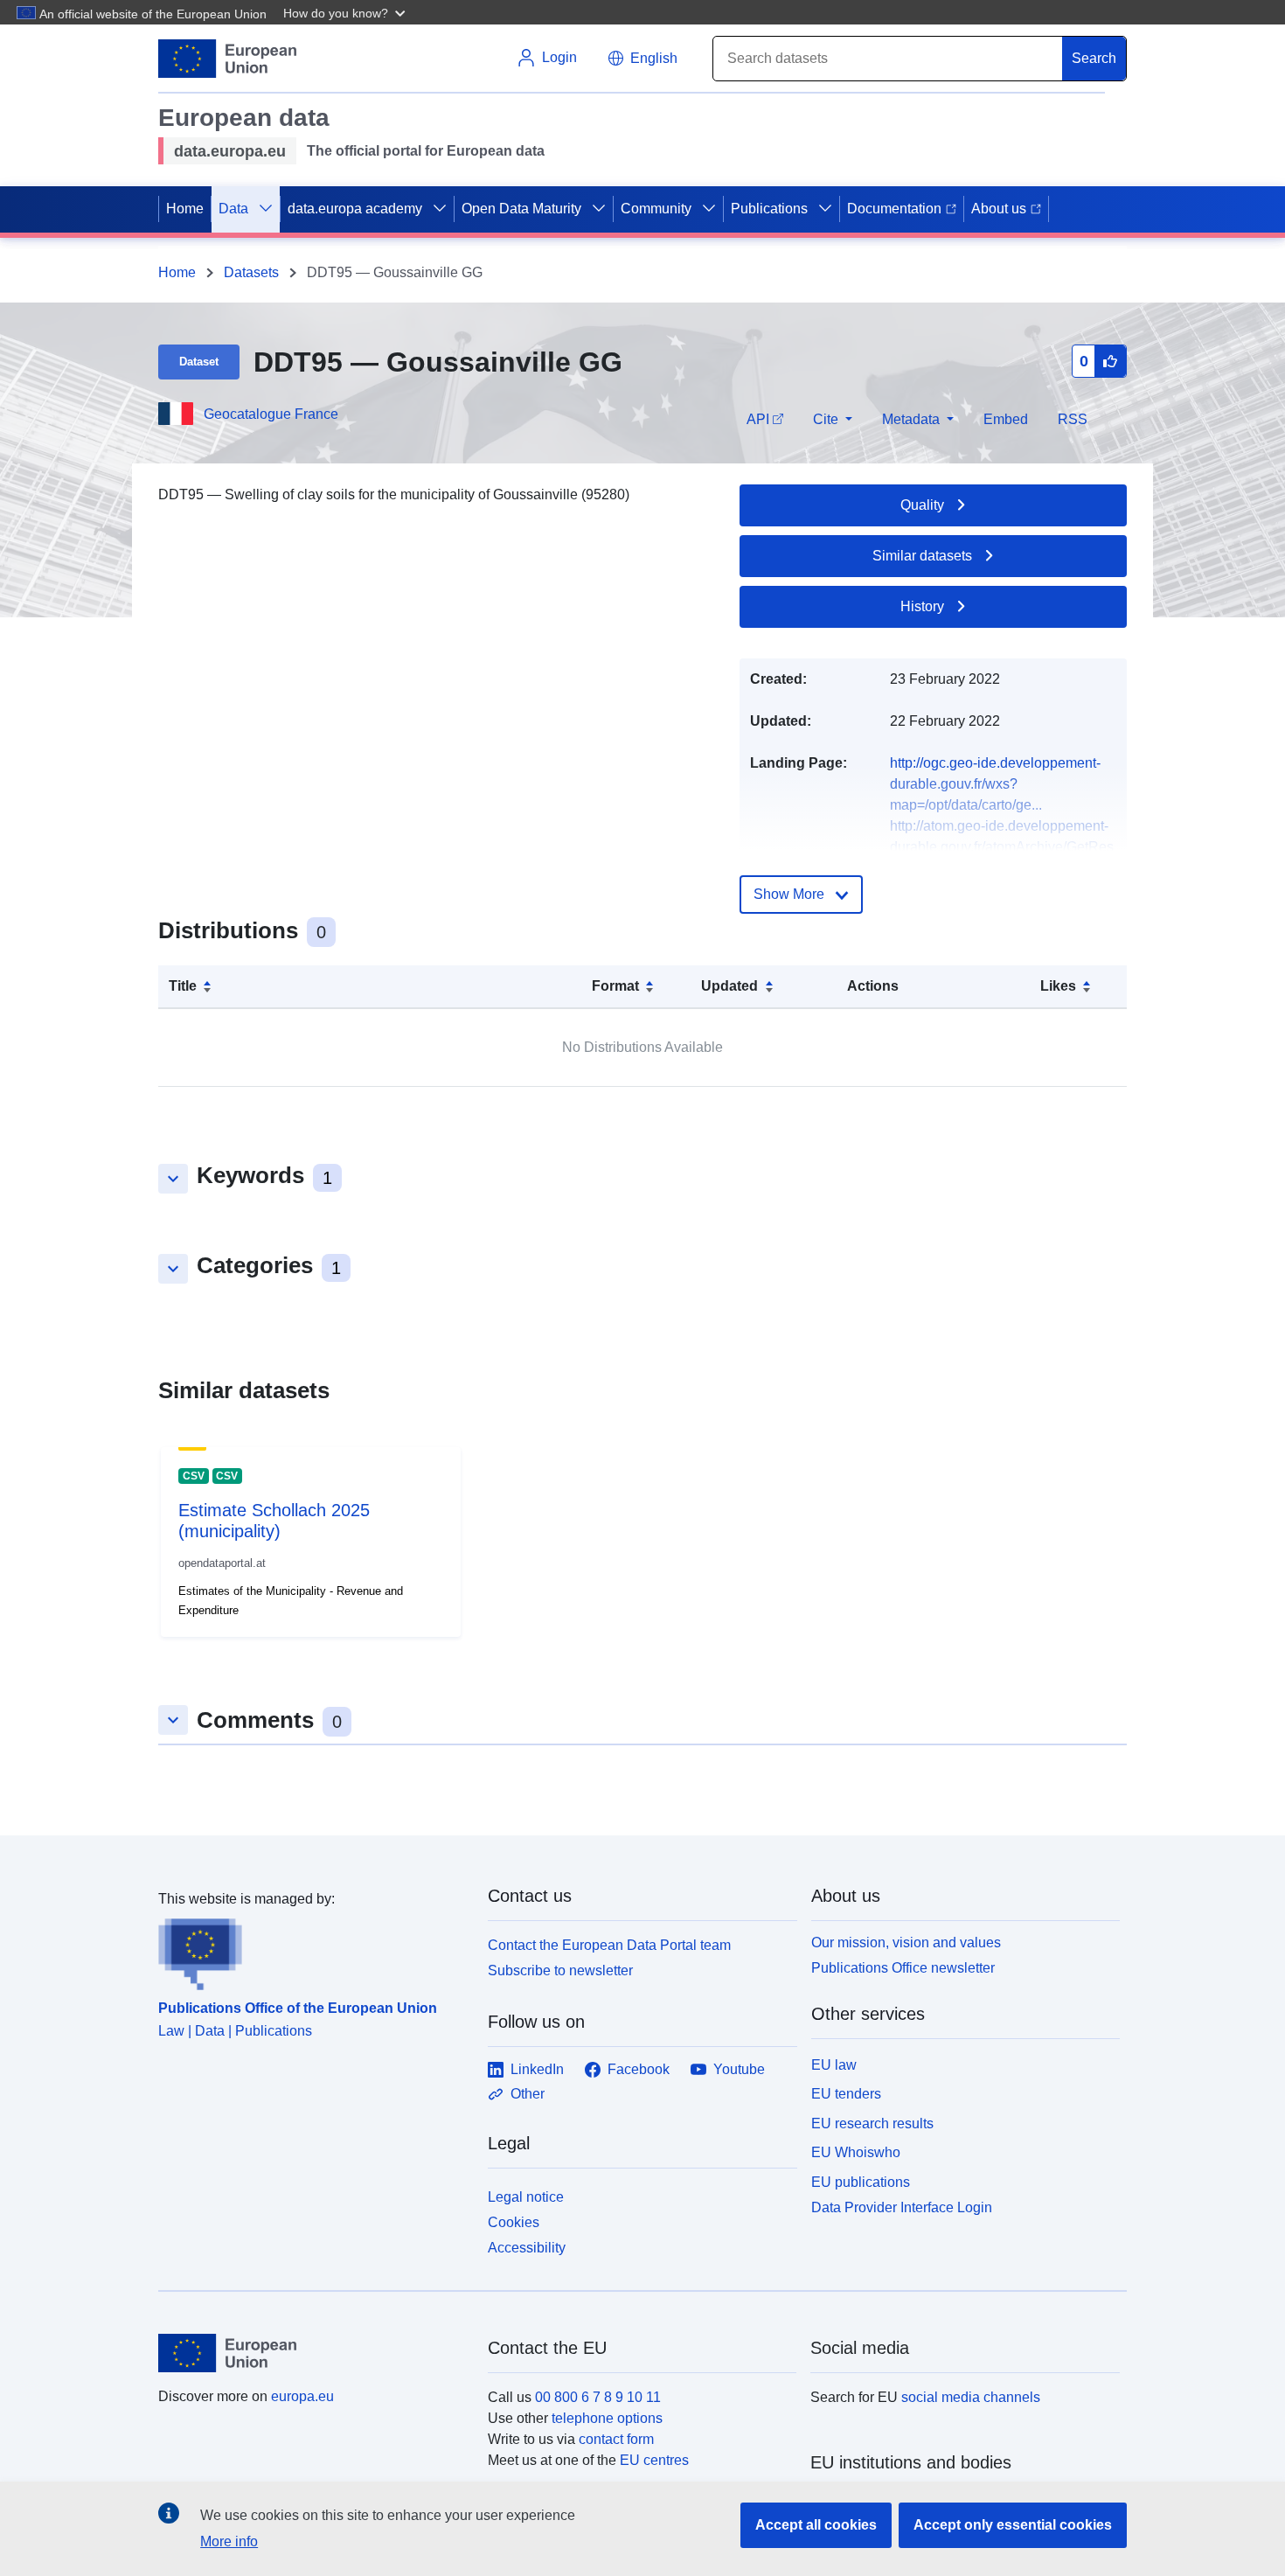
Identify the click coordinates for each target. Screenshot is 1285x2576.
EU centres (654, 2460)
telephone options (607, 2418)
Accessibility (527, 2248)
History (922, 606)
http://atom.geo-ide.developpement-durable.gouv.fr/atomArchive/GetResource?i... (1002, 847)
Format (615, 986)
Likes (1058, 986)
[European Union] (313, 2353)
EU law (834, 2065)
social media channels (971, 2397)
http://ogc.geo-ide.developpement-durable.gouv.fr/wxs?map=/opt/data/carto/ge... (995, 784)
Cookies (514, 2222)
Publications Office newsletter (903, 1968)
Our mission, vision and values (906, 1942)
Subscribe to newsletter (560, 1970)
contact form (616, 2439)
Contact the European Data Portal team (609, 1945)
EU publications (861, 2182)
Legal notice (526, 2197)
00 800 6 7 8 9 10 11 (598, 2397)
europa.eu (302, 2396)
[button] (346, 12)
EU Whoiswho (856, 2152)
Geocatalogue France (271, 414)
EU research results (872, 2123)
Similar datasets (922, 556)
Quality (922, 505)
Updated (729, 986)
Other (528, 2094)
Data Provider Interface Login (902, 2207)
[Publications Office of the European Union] (313, 1950)
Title (183, 986)
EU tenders (846, 2094)
